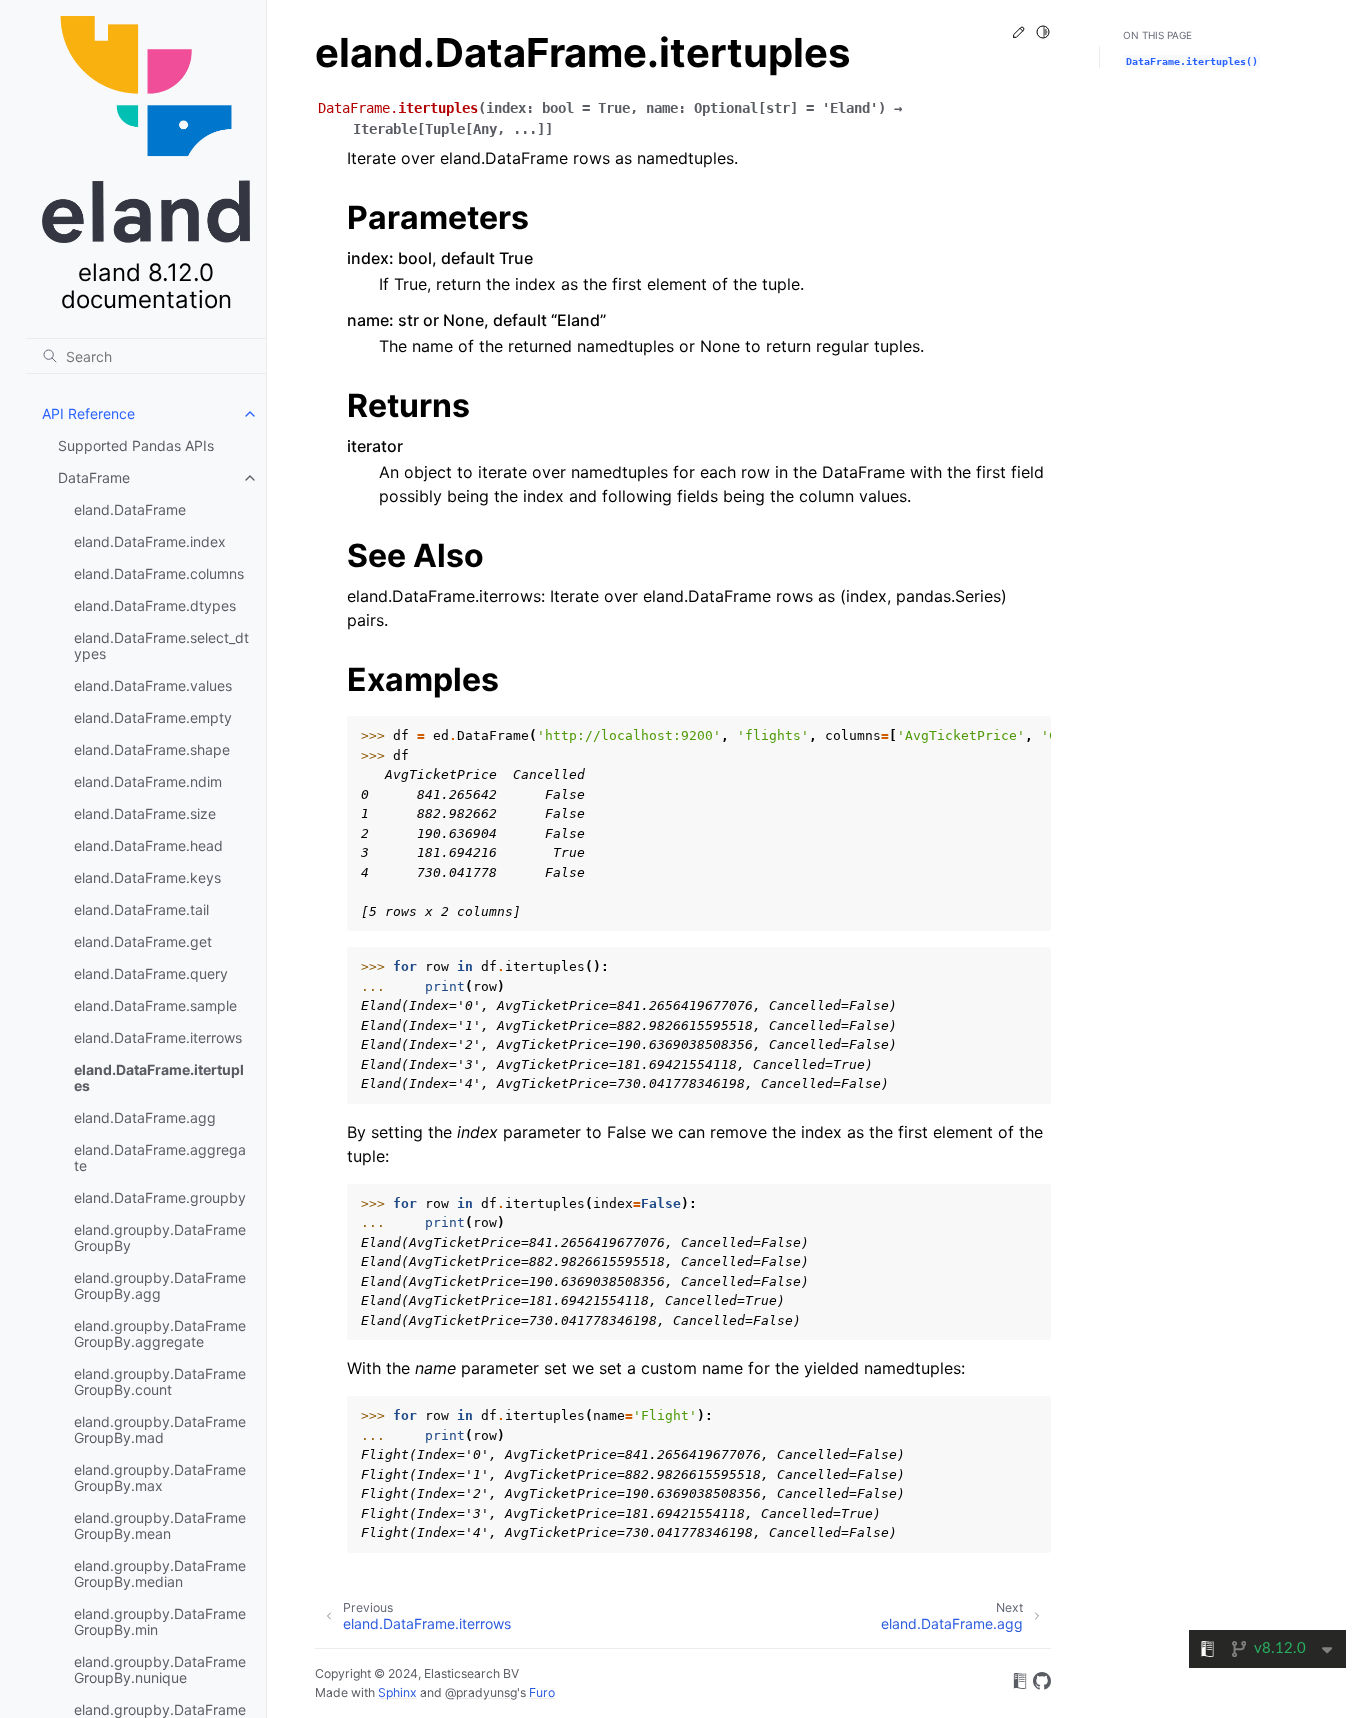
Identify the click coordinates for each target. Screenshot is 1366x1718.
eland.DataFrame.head (148, 845)
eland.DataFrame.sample (155, 1005)
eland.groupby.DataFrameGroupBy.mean (160, 1525)
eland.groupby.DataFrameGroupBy (160, 1237)
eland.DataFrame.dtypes (155, 605)
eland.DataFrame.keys (147, 877)
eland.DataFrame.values (153, 685)
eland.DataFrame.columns (159, 573)
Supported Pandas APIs (136, 445)
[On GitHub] (1042, 1684)
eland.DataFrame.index (150, 541)
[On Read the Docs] (1020, 1684)
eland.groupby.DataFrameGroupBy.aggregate (160, 1333)
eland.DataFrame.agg (145, 1117)
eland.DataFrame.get (143, 941)
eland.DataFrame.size (145, 813)
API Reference (88, 413)
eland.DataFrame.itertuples (159, 1077)
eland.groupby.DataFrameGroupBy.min (160, 1621)
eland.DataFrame (130, 509)
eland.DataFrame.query (151, 973)
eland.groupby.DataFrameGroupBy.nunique (160, 1669)
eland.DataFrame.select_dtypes (161, 645)
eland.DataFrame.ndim (148, 781)
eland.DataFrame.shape (152, 749)
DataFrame (94, 477)
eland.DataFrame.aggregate (160, 1157)
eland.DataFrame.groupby (160, 1197)
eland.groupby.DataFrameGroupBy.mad (160, 1429)
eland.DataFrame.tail (141, 909)
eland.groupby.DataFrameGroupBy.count (160, 1381)
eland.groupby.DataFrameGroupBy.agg (160, 1285)
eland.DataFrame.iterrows (158, 1037)
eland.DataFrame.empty (153, 717)
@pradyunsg (481, 1692)
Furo (542, 1692)
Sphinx (397, 1692)
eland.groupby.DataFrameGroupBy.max (160, 1477)
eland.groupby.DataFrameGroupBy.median (160, 1573)
